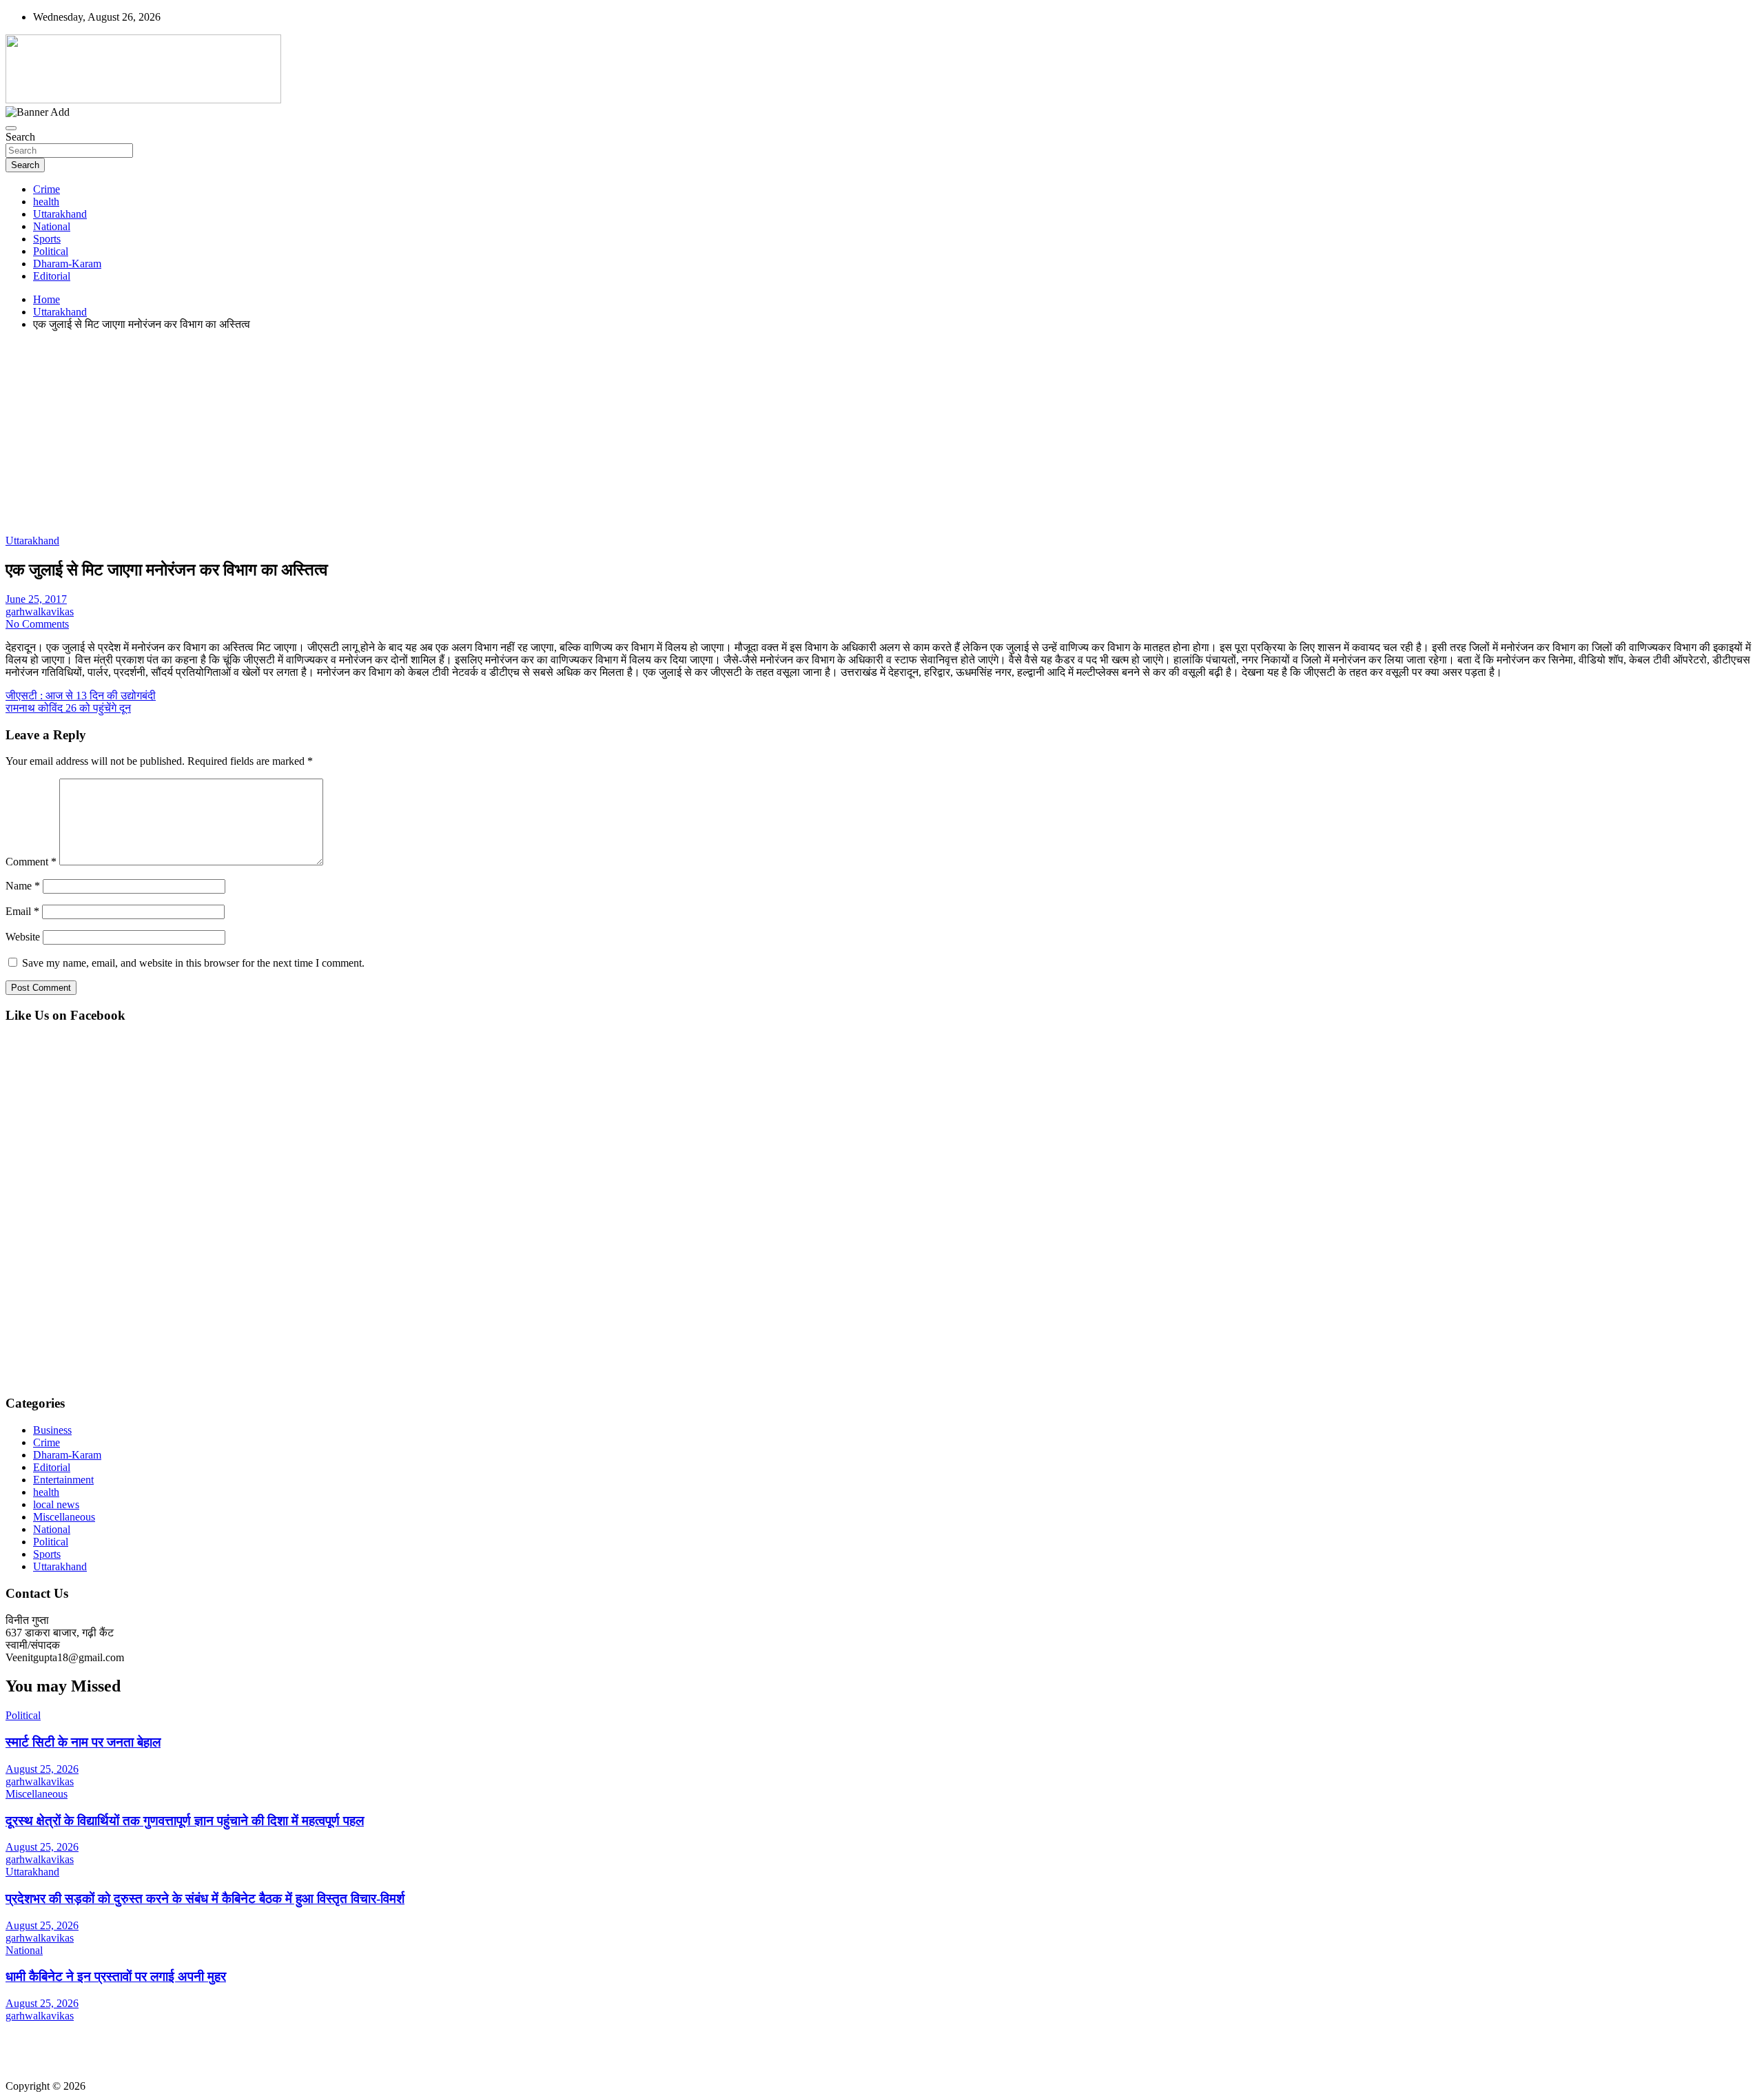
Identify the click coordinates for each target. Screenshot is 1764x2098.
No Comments (37, 624)
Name (23, 886)
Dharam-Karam (67, 264)
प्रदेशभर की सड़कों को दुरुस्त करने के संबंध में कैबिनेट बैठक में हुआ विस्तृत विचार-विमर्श (205, 1899)
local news (56, 1504)
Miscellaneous (64, 1517)
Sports (47, 239)
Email (22, 911)
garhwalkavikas (40, 611)
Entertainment (63, 1480)
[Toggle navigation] (11, 128)
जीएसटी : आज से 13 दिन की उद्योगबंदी (81, 696)
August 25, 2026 (42, 1769)
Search (20, 137)
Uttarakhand (60, 214)
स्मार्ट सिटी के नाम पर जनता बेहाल (83, 1742)
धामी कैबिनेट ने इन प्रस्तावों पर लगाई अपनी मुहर (116, 1976)
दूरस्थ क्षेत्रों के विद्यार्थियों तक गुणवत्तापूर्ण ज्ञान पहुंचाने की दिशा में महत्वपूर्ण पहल (185, 1821)
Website (23, 937)
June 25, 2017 (36, 599)
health (46, 202)
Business (52, 1430)
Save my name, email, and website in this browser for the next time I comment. (193, 963)
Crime (47, 189)
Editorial (52, 276)
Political (51, 251)
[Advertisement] (419, 438)
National (52, 226)
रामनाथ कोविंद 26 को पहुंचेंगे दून (68, 708)
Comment (31, 862)
